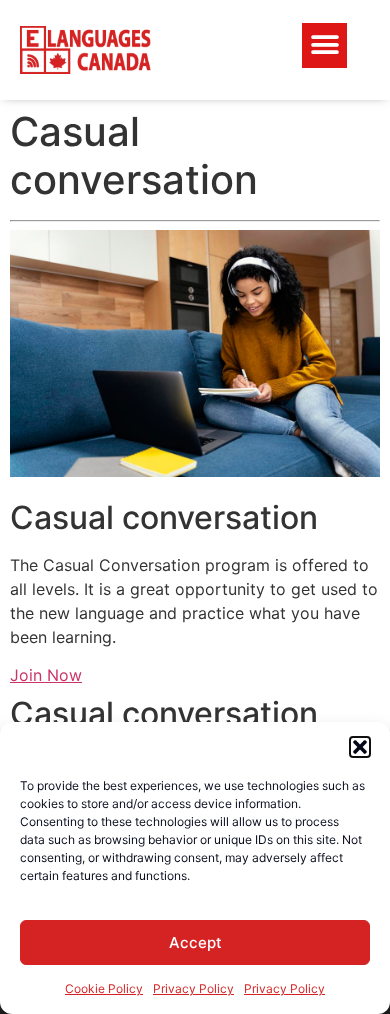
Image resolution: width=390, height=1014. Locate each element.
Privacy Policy (193, 988)
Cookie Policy (104, 988)
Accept (195, 942)
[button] (360, 747)
